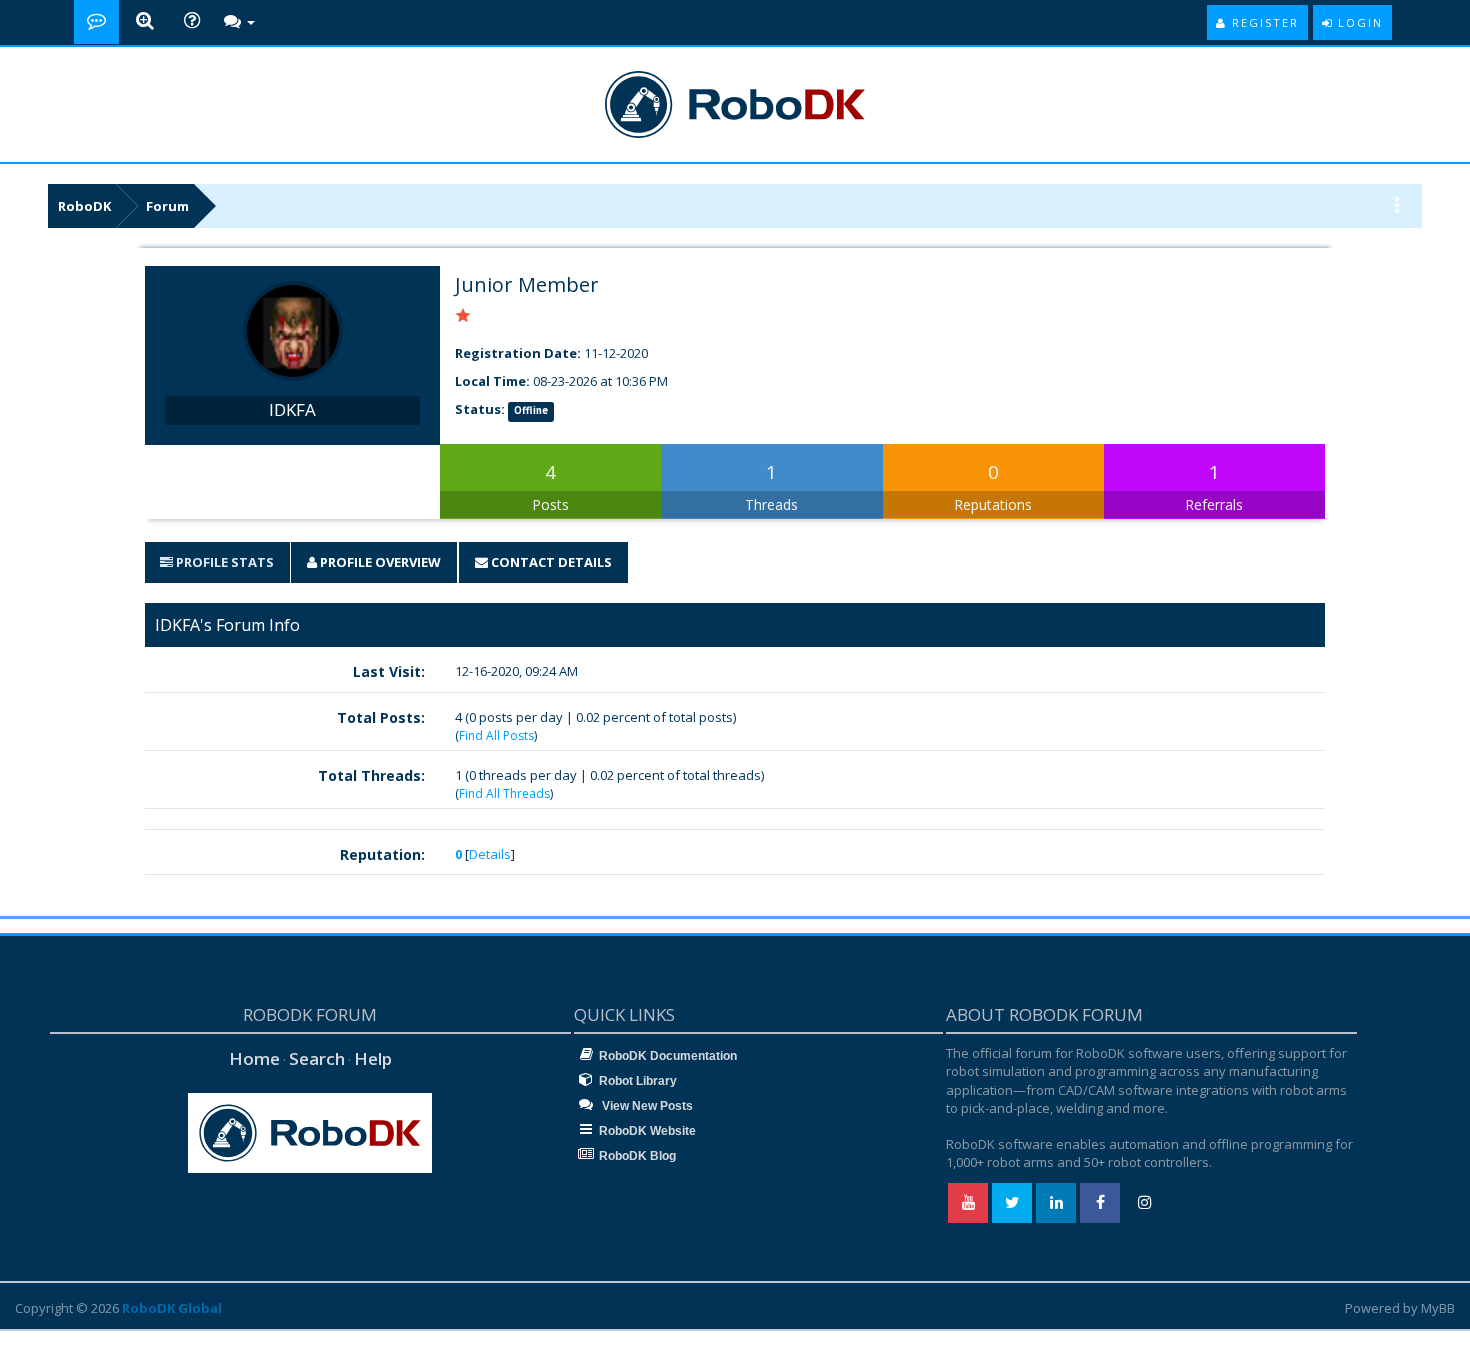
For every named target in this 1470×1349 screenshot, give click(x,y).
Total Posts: (381, 717)
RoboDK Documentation (668, 1056)
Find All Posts (496, 735)
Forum (167, 206)
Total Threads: (371, 775)
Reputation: (382, 854)
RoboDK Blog (637, 1156)
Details (490, 854)
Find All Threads (504, 793)
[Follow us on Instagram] (1144, 1203)
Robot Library (638, 1081)
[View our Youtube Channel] (968, 1203)
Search (317, 1058)
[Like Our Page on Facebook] (1100, 1203)
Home (254, 1058)
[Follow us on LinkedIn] (1056, 1203)
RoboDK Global (172, 1308)
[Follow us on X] (1012, 1203)
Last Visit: (389, 671)
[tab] (217, 562)
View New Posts (646, 1106)
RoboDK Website (647, 1131)
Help (373, 1058)
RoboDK (84, 206)
